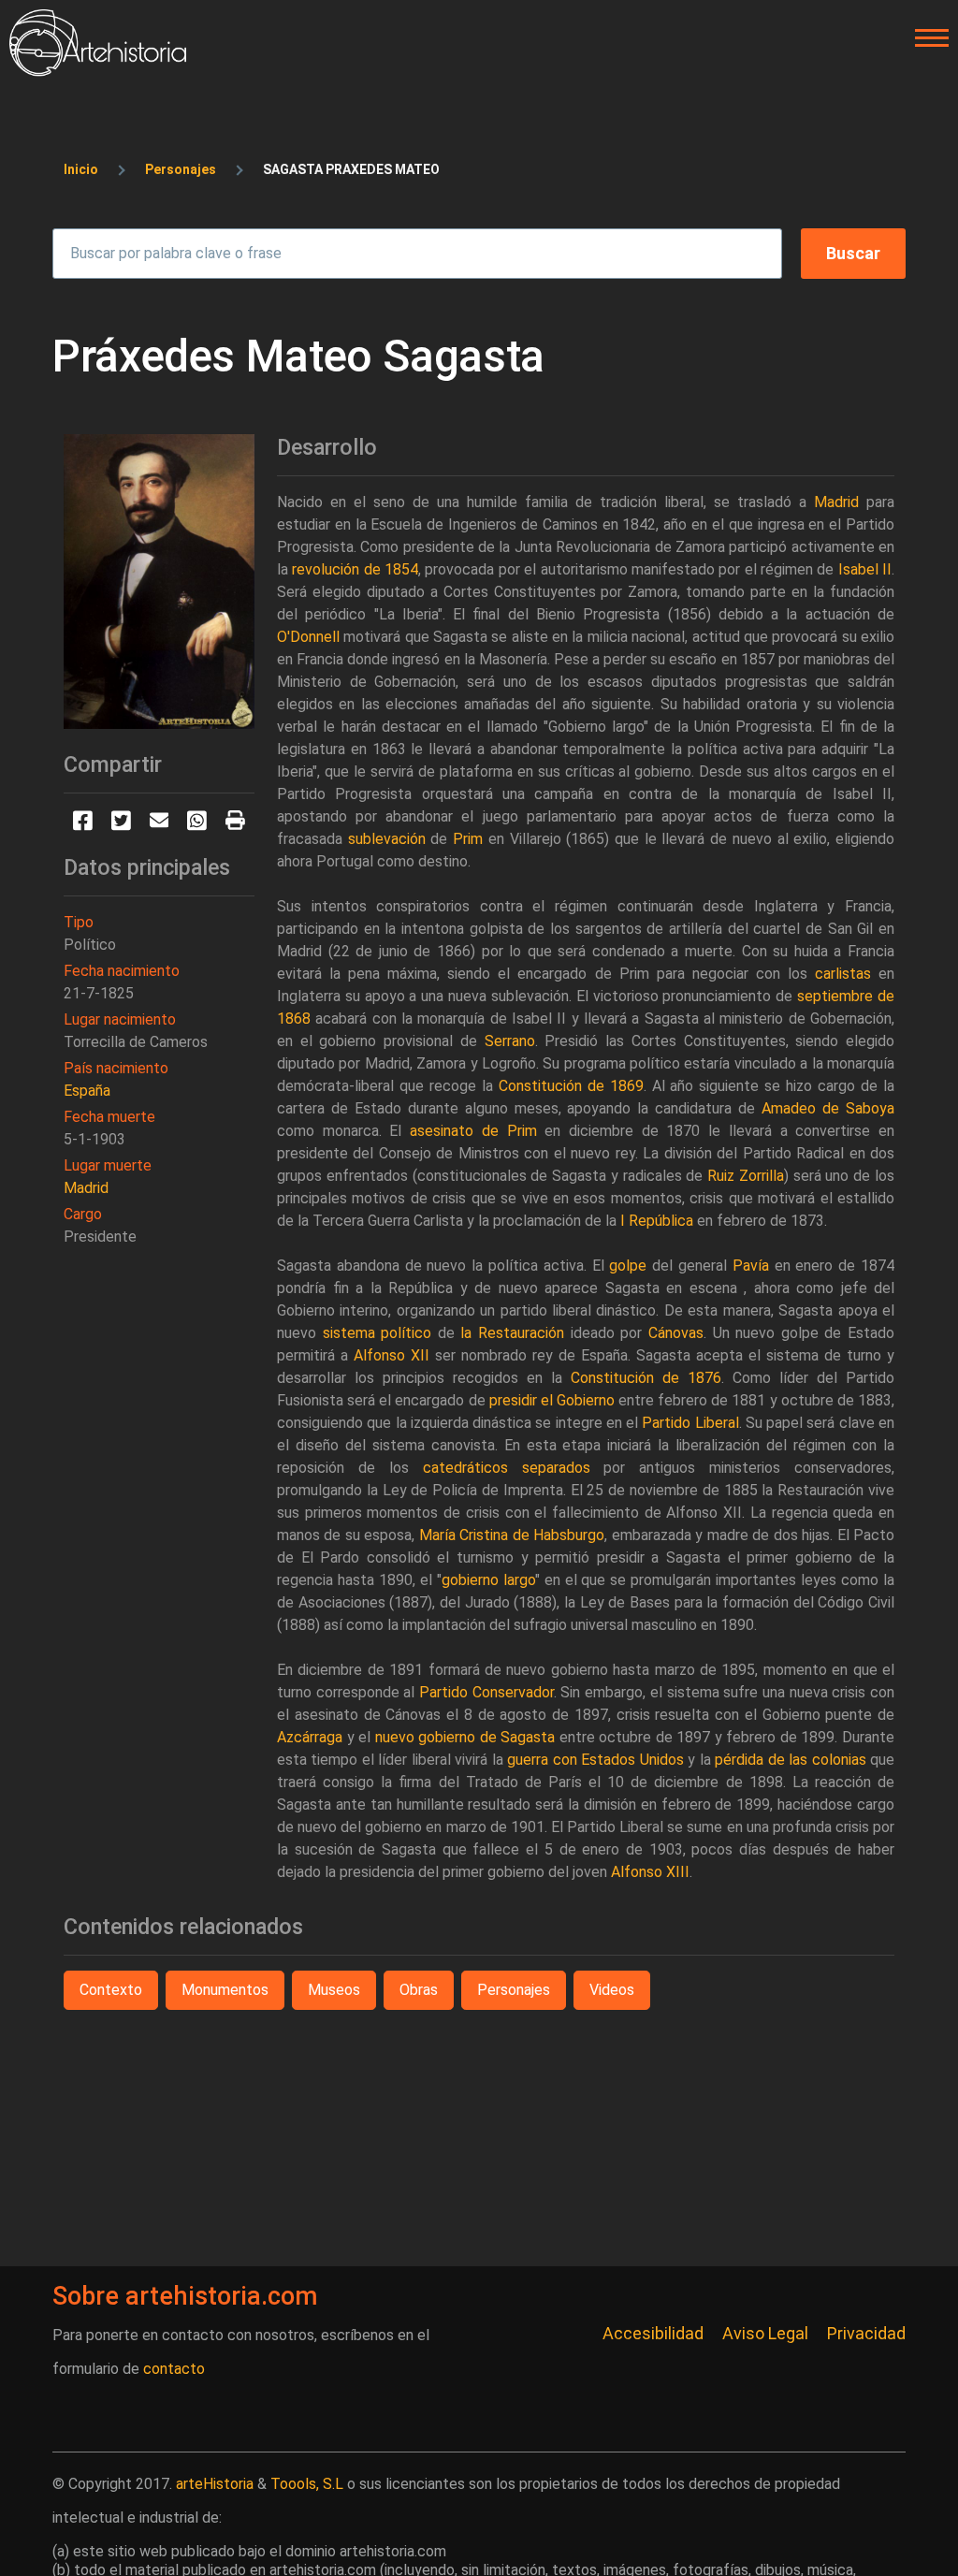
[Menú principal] (926, 38)
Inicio (81, 169)
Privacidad (866, 2333)
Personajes (181, 169)
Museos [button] (334, 1990)
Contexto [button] (111, 1990)
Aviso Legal (765, 2333)
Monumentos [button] (225, 1990)
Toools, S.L (307, 2484)
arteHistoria (215, 2484)
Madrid (86, 1188)
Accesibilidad (653, 2333)
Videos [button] (612, 1990)
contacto (174, 2369)
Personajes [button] (514, 1990)
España (87, 1091)
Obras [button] (419, 1990)
